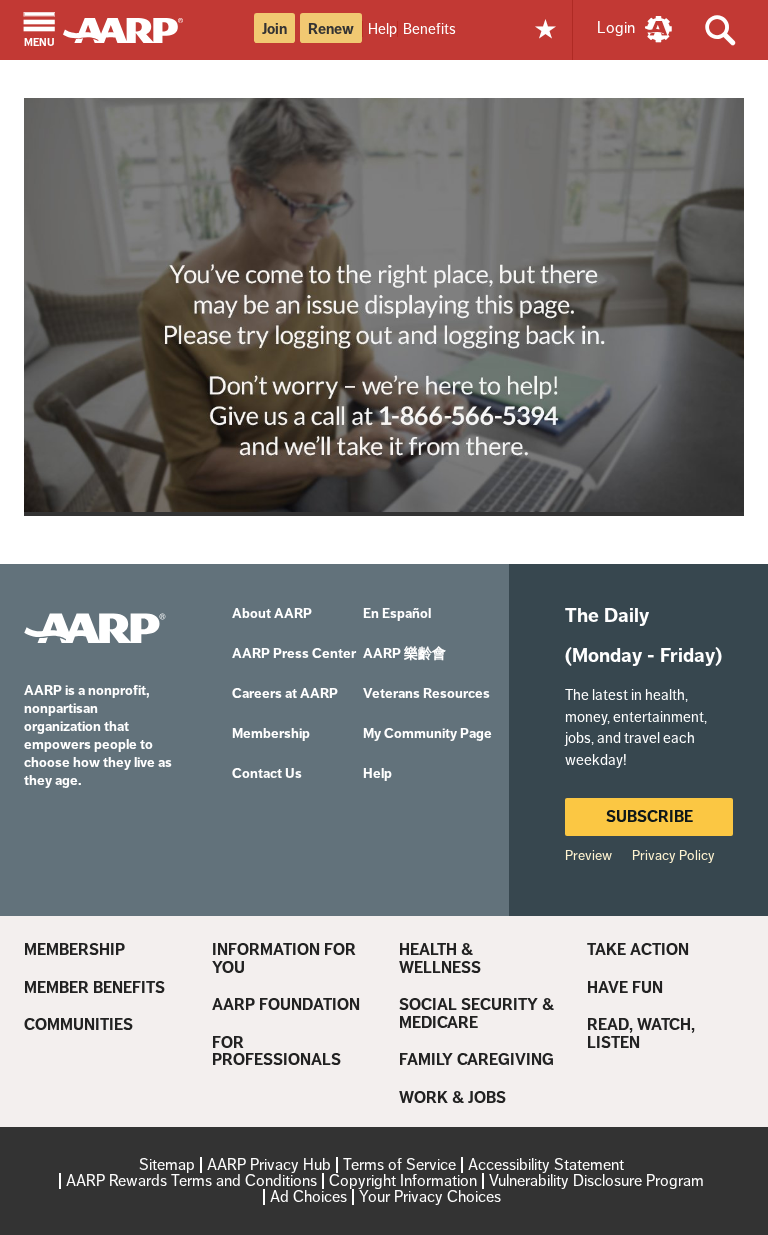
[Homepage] (132, 28)
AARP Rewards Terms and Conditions (191, 1180)
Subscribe (649, 816)
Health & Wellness (440, 958)
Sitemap (167, 1164)
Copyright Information (403, 1180)
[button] (39, 31)
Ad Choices (308, 1196)
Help (382, 28)
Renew (331, 29)
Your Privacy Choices (430, 1196)
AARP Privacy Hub (269, 1164)
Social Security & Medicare (476, 1013)
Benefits (429, 28)
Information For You (284, 958)
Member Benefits (94, 988)
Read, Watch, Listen (641, 1033)
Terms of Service (399, 1164)
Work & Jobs (452, 1098)
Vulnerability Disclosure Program (596, 1180)
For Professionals (276, 1051)
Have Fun (625, 988)
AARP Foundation (286, 1005)
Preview (588, 855)
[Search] (720, 30)
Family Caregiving (476, 1060)
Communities (78, 1025)
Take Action (638, 950)
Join (274, 29)
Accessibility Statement (546, 1164)
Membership (74, 950)
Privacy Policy (673, 855)
